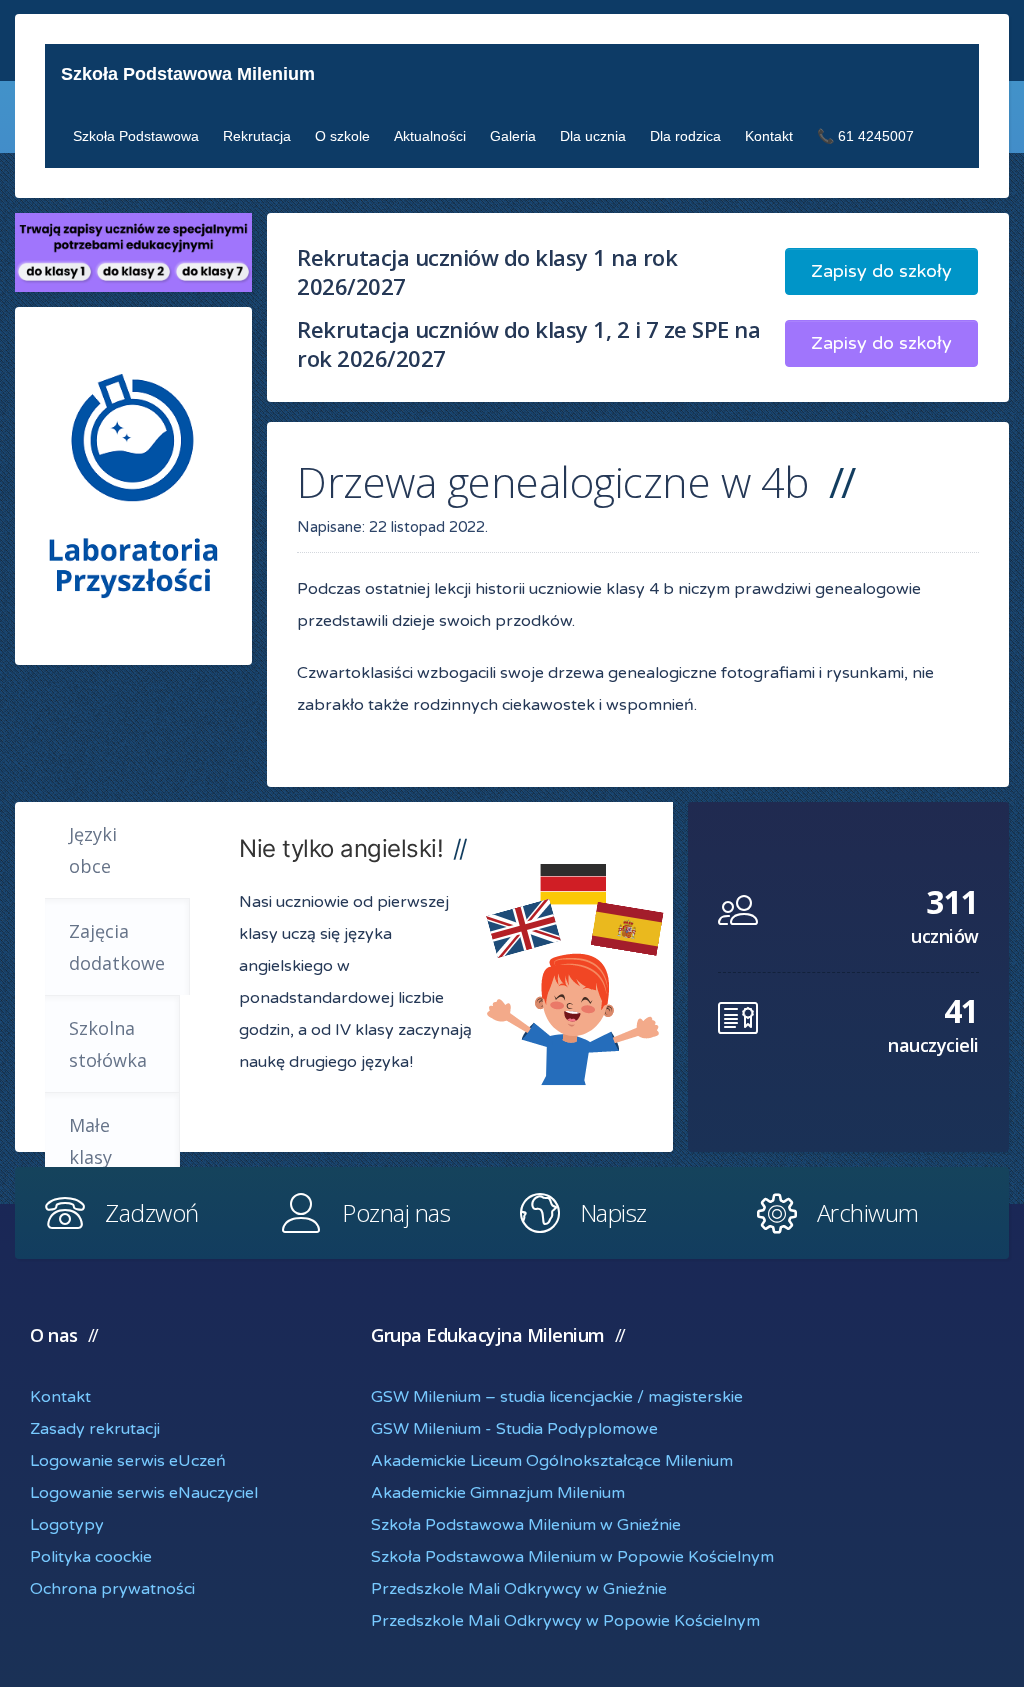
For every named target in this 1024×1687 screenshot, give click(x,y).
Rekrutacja (257, 136)
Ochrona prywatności (112, 1589)
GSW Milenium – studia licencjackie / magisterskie (557, 1397)
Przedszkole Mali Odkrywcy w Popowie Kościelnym (565, 1621)
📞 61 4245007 (865, 136)
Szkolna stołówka (108, 1044)
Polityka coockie (91, 1557)
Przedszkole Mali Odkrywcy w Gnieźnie (519, 1589)
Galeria (513, 136)
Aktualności (430, 136)
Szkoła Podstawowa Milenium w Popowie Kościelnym (572, 1557)
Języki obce (93, 850)
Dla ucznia (593, 136)
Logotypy (67, 1525)
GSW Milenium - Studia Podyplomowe (514, 1429)
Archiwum (868, 1212)
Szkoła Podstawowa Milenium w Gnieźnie (526, 1525)
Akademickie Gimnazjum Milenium (498, 1493)
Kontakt (769, 136)
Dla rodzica (685, 136)
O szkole (342, 136)
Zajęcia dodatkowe (117, 947)
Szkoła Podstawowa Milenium (188, 74)
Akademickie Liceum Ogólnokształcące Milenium (552, 1461)
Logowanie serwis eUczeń (128, 1461)
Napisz (613, 1212)
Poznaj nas (396, 1212)
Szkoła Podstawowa (136, 136)
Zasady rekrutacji (95, 1429)
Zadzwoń (152, 1212)
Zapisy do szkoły (881, 271)
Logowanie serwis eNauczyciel (144, 1493)
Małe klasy (90, 1141)
